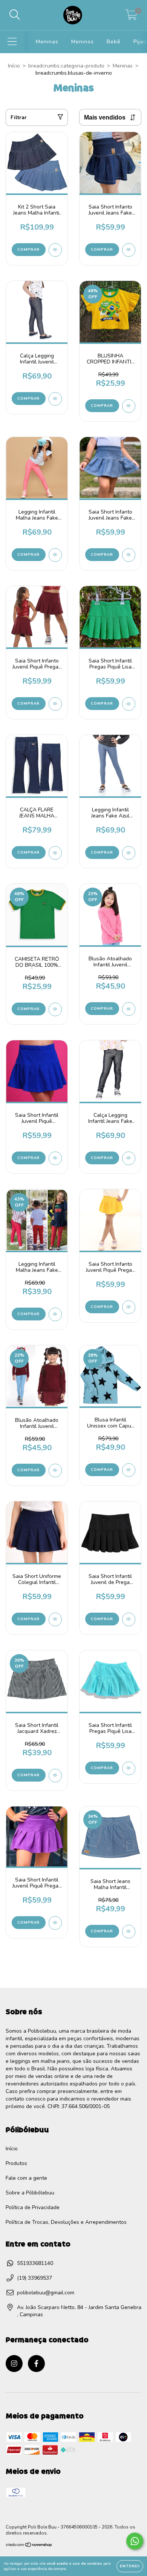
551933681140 (35, 2263)
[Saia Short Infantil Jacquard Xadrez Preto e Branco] (55, 1776)
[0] (131, 17)
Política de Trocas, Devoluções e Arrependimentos (66, 2222)
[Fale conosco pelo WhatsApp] (135, 2541)
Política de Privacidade (33, 2207)
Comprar (28, 250)
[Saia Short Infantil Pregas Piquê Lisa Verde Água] (129, 1768)
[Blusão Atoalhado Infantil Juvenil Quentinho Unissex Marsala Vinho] (55, 1470)
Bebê (114, 42)
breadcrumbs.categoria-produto (66, 66)
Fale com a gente (26, 2178)
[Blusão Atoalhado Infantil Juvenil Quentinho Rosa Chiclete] (129, 1009)
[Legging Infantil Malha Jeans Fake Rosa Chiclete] (55, 555)
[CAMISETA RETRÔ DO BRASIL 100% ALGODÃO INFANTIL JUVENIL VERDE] (55, 1009)
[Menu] (12, 42)
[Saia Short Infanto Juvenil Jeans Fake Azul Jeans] (129, 555)
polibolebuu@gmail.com (46, 2293)
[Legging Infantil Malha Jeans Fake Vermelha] (55, 1314)
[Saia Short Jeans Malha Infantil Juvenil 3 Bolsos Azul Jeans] (129, 1932)
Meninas (47, 42)
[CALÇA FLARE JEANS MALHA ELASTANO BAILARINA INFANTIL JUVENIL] (55, 853)
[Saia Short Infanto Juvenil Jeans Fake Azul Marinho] (129, 250)
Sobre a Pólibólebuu (30, 2193)
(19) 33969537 (34, 2278)
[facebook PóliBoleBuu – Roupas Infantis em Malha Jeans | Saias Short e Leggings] (36, 2364)
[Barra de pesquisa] (15, 15)
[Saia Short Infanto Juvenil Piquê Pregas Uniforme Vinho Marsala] (55, 704)
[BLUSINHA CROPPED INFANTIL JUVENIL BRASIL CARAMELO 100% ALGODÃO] (129, 406)
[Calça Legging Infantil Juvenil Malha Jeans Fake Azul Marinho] (55, 399)
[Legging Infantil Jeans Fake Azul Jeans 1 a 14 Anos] (129, 853)
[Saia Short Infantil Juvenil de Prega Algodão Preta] (129, 1619)
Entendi (130, 2566)
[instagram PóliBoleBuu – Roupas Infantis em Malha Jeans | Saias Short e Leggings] (14, 2364)
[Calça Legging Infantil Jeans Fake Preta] (129, 1158)
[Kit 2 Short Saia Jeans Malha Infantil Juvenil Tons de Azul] (55, 250)
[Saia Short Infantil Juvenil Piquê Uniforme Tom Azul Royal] (55, 1158)
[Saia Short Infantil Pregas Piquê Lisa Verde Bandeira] (129, 704)
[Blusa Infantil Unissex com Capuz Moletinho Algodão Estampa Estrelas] (129, 1470)
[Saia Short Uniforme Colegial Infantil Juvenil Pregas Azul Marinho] (55, 1619)
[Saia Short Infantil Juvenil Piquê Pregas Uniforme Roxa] (55, 1923)
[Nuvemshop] (29, 2546)
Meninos (83, 42)
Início (14, 66)
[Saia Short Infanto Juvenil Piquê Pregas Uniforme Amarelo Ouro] (129, 1307)
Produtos (16, 2163)
